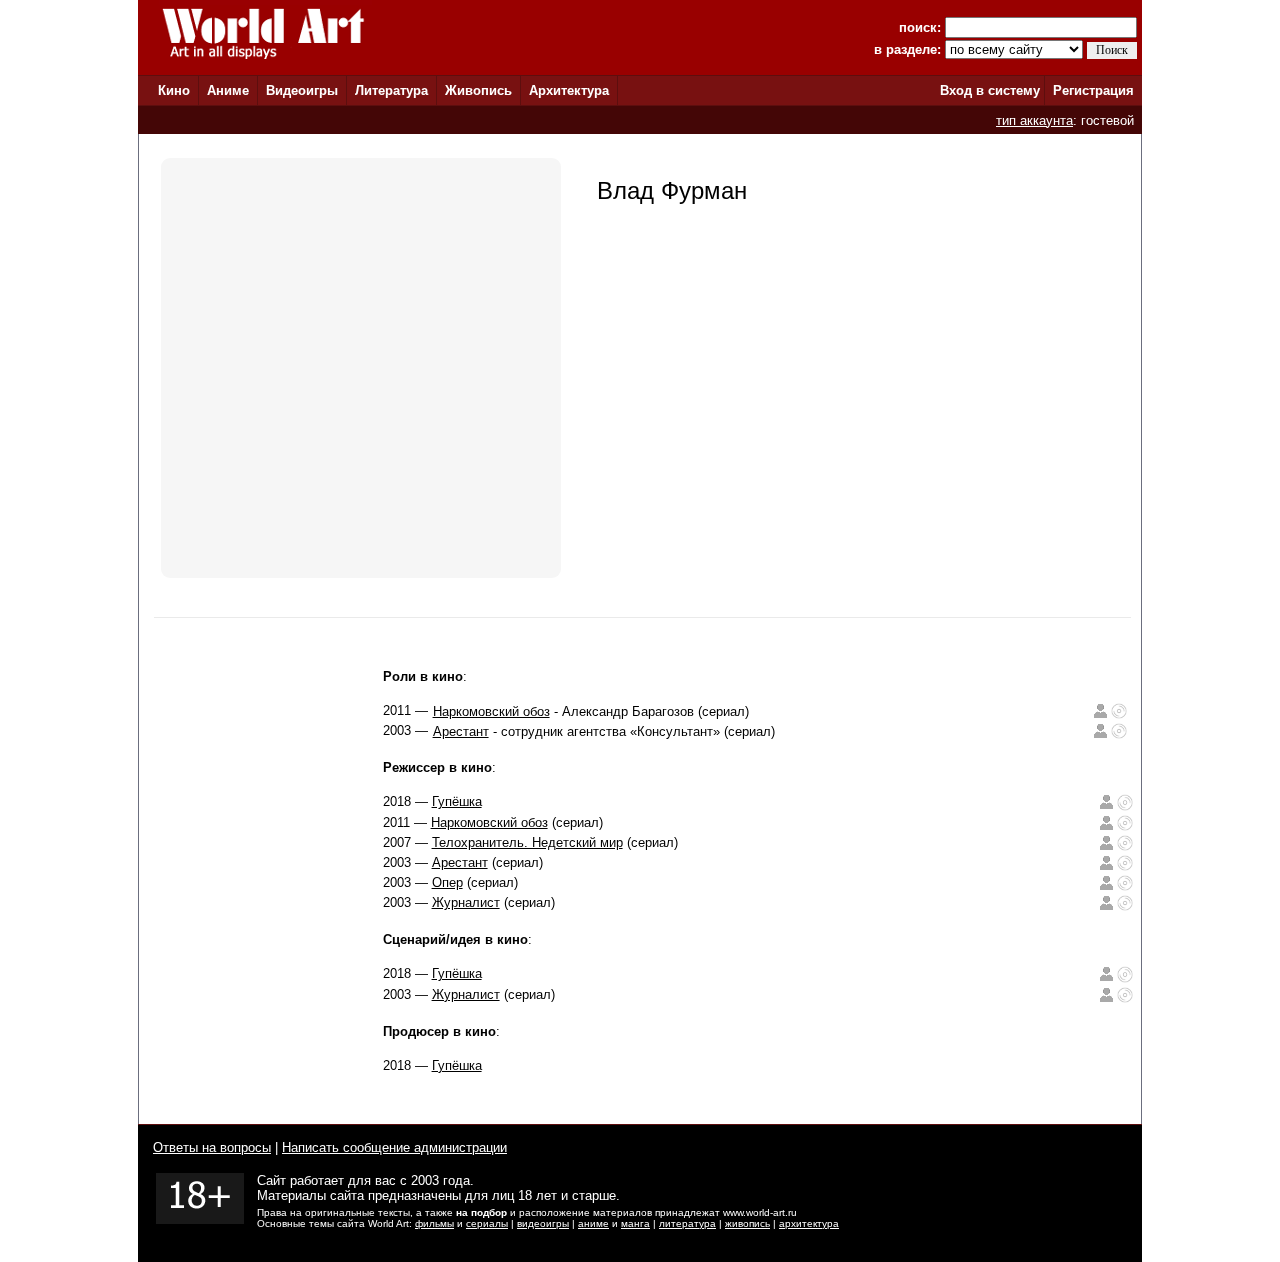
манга (635, 1223)
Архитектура (569, 90)
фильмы (434, 1223)
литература (687, 1223)
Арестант (461, 731)
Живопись (478, 90)
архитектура (809, 1223)
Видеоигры (302, 90)
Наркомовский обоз (491, 711)
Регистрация (1093, 90)
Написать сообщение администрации (394, 1147)
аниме (593, 1223)
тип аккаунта (1034, 120)
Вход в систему (990, 90)
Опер (447, 882)
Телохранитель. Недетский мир (527, 842)
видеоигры (543, 1223)
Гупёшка (457, 801)
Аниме (228, 90)
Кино (174, 90)
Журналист (466, 902)
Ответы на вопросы (212, 1147)
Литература (391, 90)
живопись (747, 1223)
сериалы (487, 1223)
